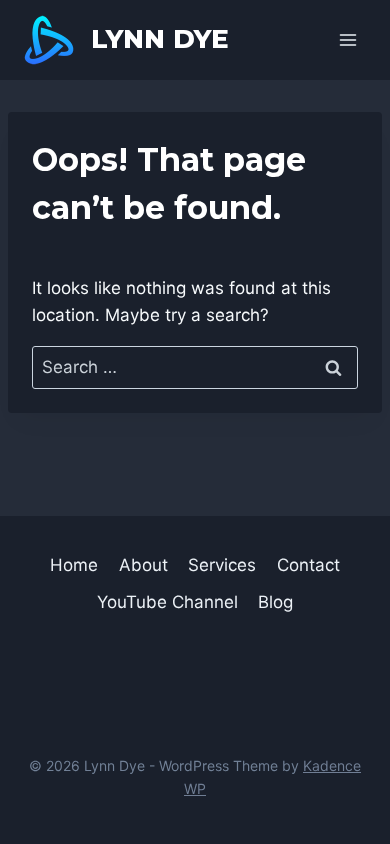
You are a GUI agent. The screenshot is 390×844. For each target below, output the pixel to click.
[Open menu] (347, 39)
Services (222, 565)
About (143, 565)
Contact (308, 565)
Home (74, 565)
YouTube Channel (167, 602)
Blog (275, 602)
